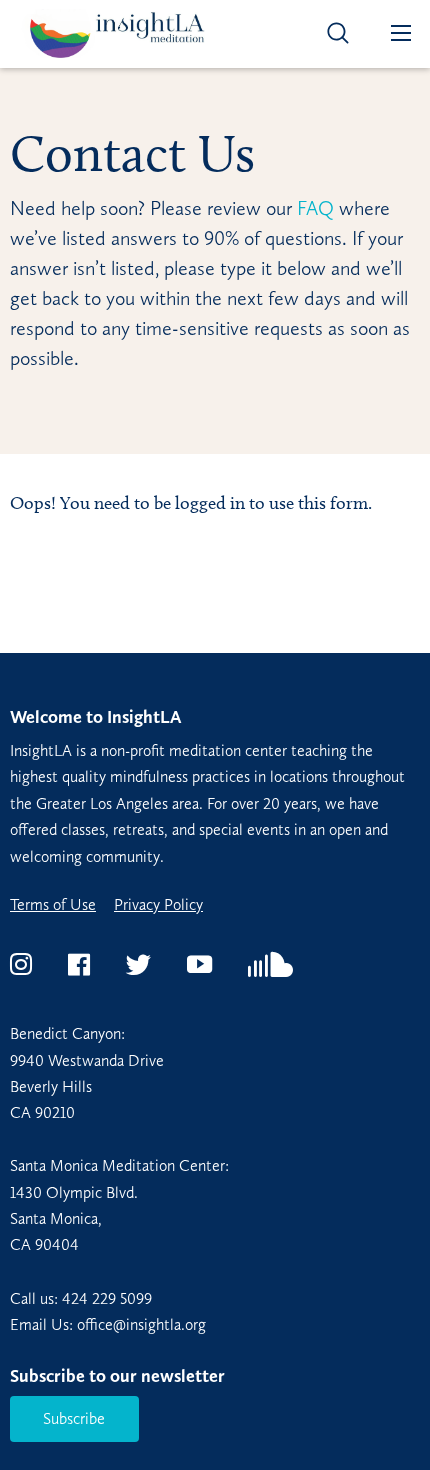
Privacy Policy (158, 905)
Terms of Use (53, 905)
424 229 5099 (107, 1298)
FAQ (313, 208)
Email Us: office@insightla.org (108, 1324)
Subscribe (74, 1418)
